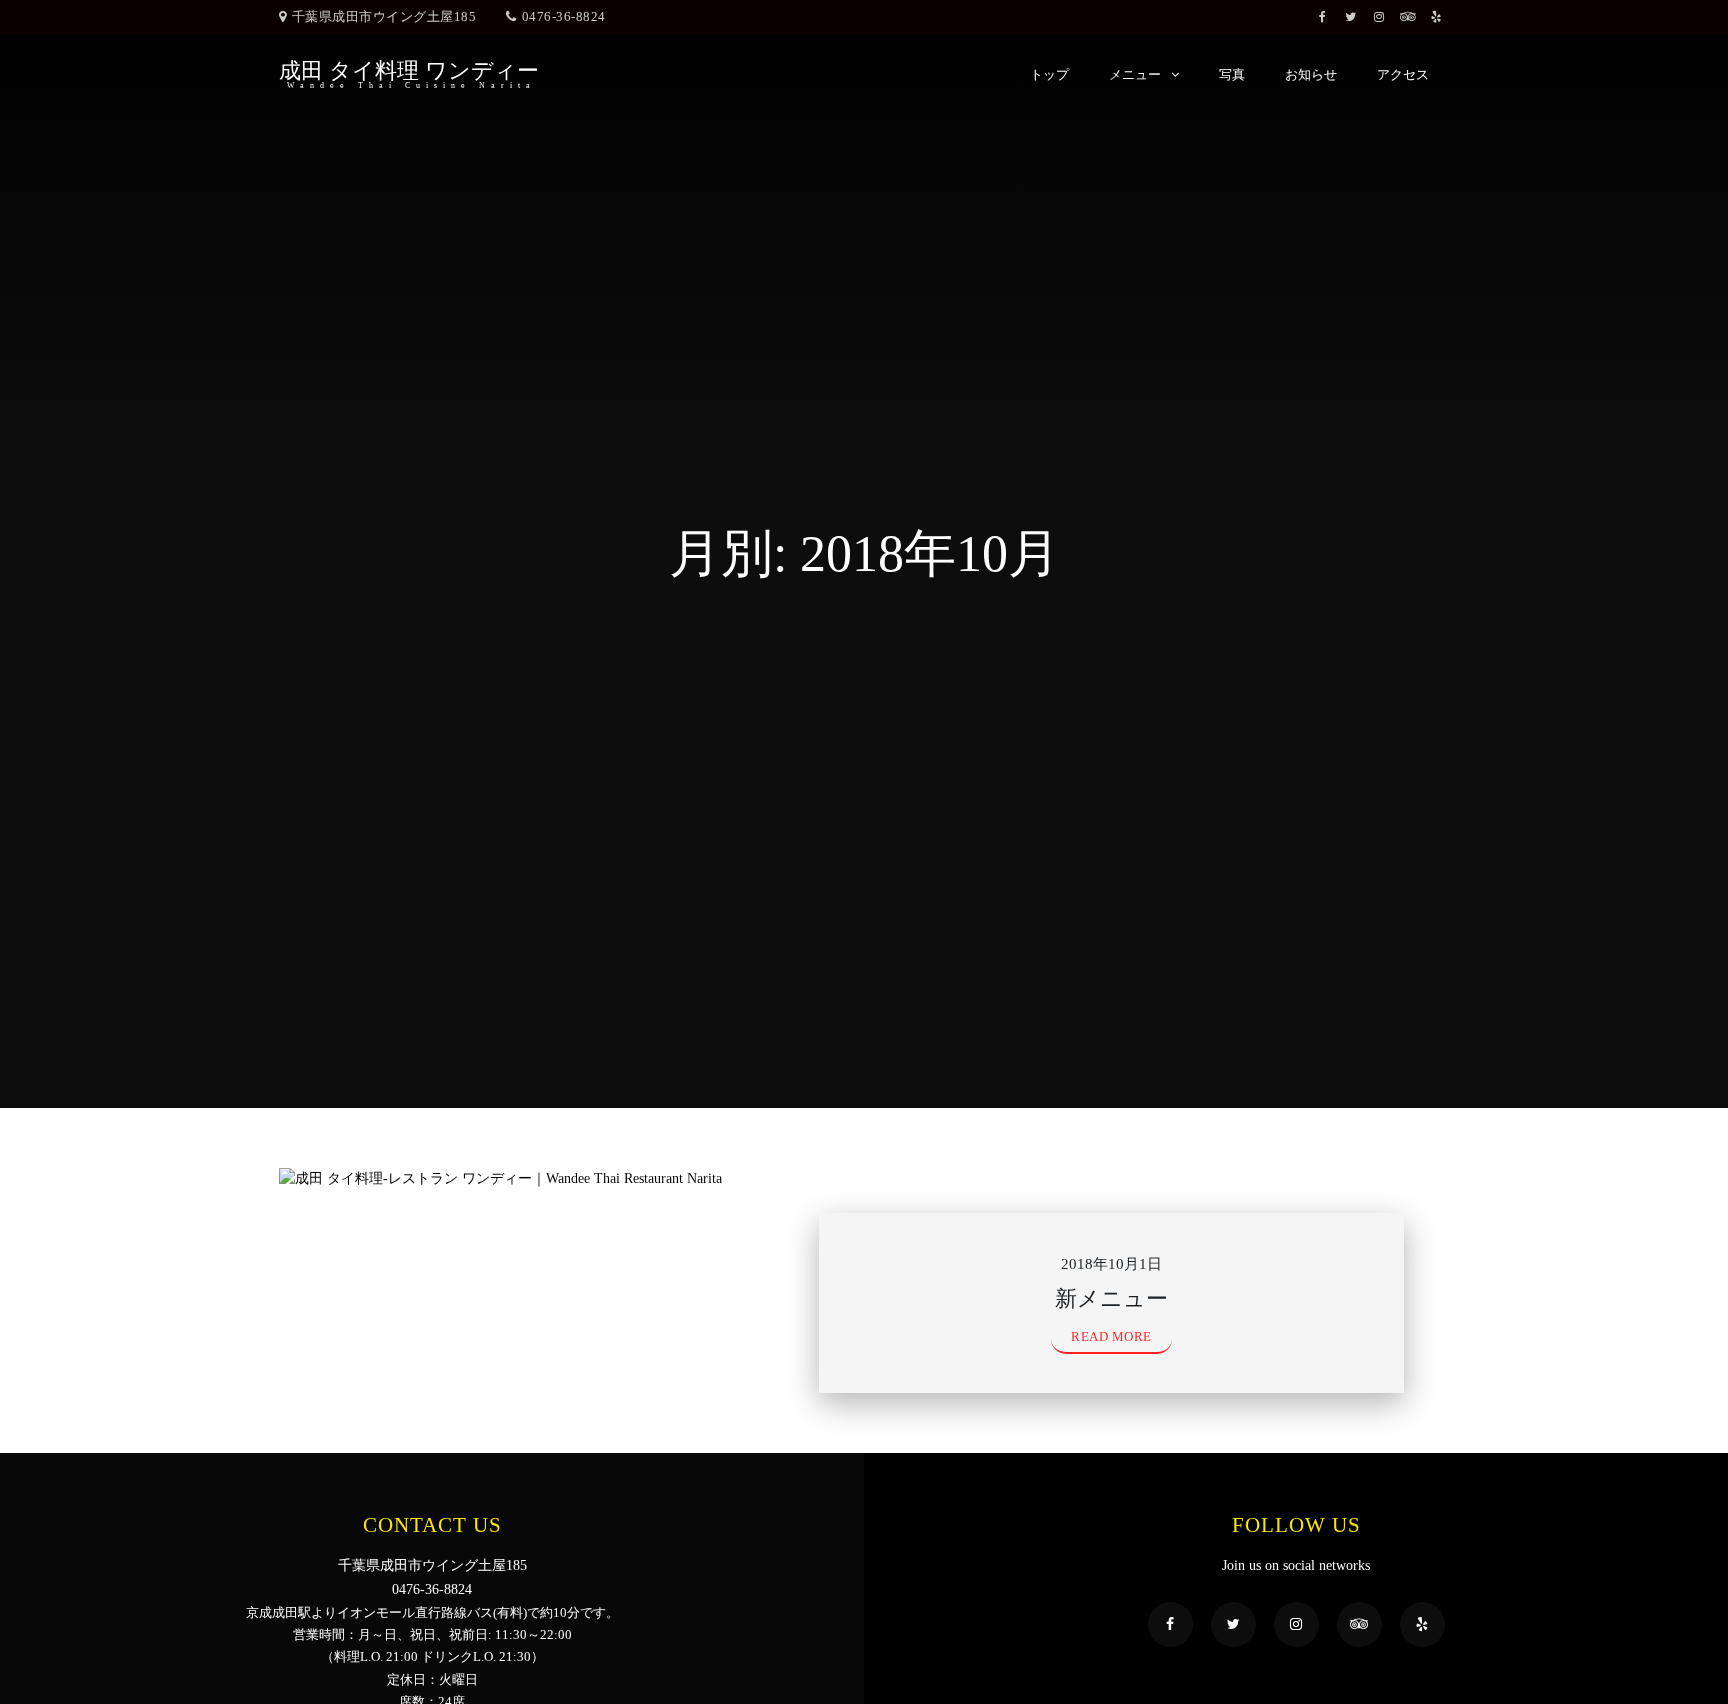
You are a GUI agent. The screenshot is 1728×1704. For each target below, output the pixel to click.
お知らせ (1311, 74)
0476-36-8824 (564, 16)
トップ (1049, 74)
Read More (1111, 1336)
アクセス (1403, 74)
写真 (1232, 74)
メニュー (1135, 74)
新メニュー (1111, 1298)
